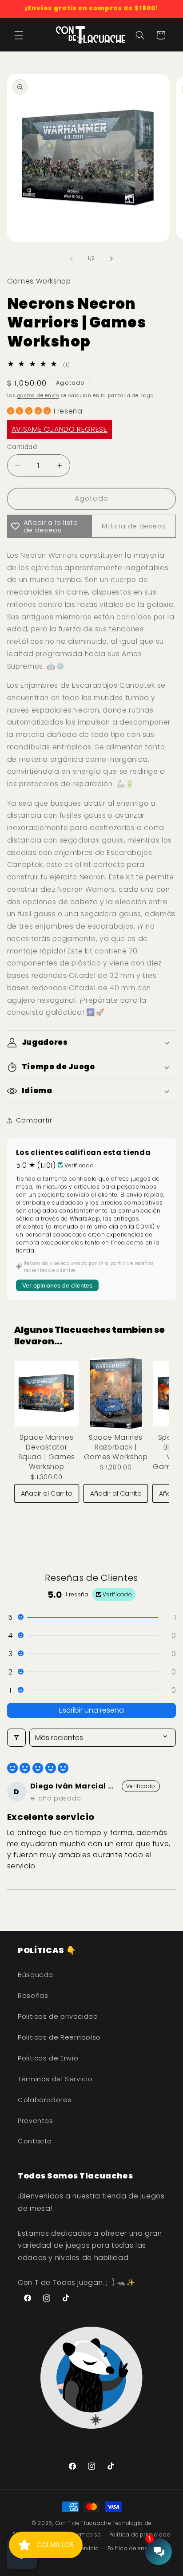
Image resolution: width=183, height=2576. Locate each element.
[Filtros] (16, 1738)
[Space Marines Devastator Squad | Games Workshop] (47, 1394)
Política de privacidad (140, 2535)
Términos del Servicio (55, 2079)
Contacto (35, 2141)
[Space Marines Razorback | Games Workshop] (116, 1394)
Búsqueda (36, 1975)
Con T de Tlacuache (83, 2523)
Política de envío (130, 2548)
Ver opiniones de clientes (57, 1285)
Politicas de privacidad (58, 2017)
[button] (19, 35)
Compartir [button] (34, 1120)
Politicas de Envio (48, 2058)
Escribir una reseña (91, 1710)
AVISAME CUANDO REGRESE (60, 429)
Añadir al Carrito (47, 1493)
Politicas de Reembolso (59, 2037)
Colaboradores (45, 2100)
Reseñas (33, 1996)
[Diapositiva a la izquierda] (72, 259)
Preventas (36, 2121)
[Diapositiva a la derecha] (111, 259)
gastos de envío (38, 396)
